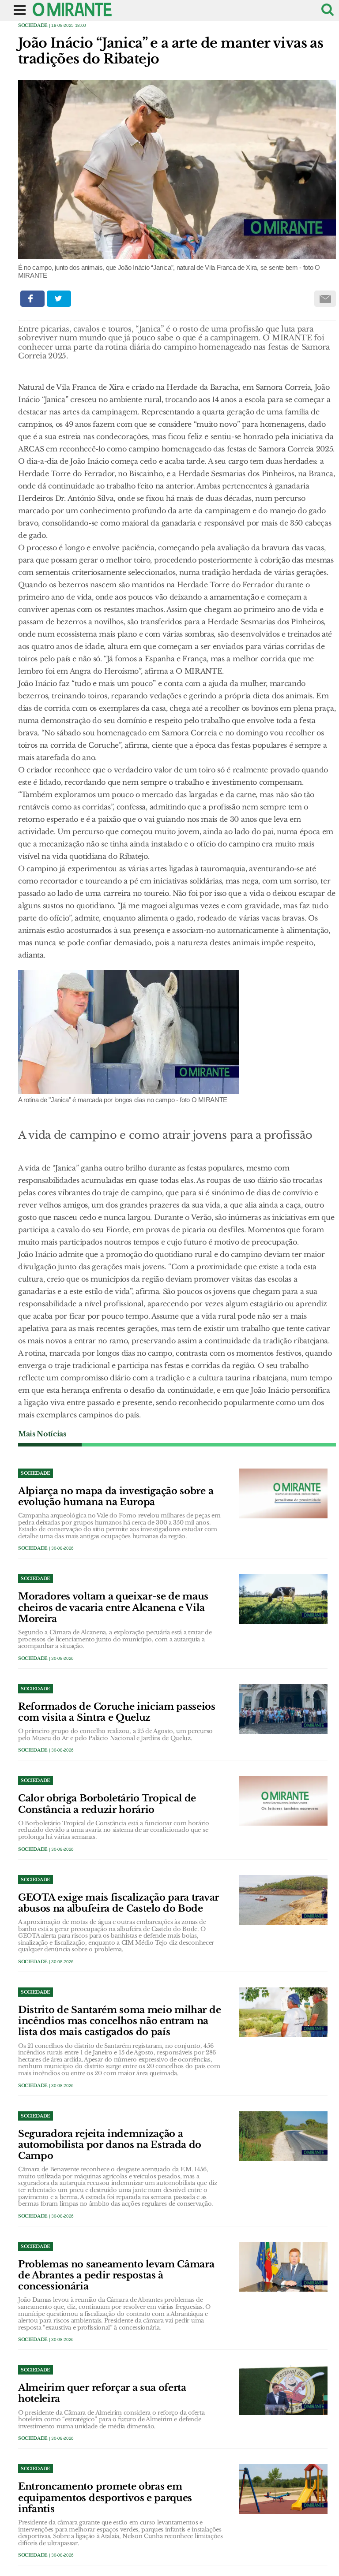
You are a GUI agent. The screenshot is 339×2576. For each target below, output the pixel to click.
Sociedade (33, 25)
